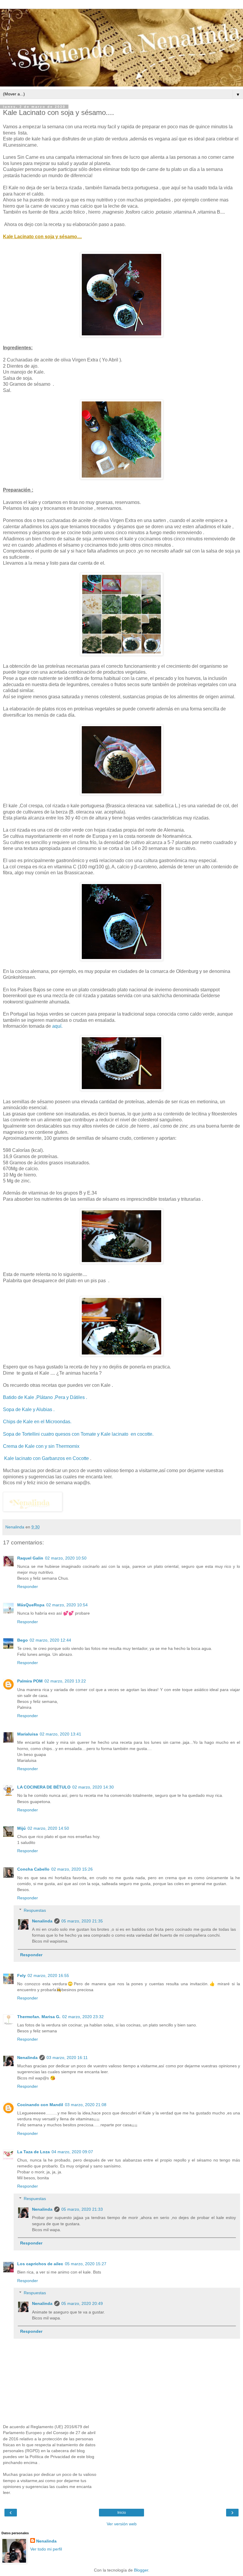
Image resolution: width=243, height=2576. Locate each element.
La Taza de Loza (33, 2152)
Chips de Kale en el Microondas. (37, 1422)
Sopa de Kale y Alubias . (29, 1409)
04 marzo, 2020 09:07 (72, 2152)
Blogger (141, 2570)
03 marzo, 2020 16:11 (67, 2058)
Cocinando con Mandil (40, 2105)
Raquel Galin (30, 1558)
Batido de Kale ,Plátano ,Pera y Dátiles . (45, 1397)
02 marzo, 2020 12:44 (50, 1640)
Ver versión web (122, 2524)
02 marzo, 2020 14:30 (93, 1787)
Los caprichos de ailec (40, 2264)
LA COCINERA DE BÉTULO (44, 1787)
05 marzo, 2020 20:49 (82, 2303)
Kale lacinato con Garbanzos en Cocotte (47, 1458)
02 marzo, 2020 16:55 (48, 1975)
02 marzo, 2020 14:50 (48, 1828)
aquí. (57, 1026)
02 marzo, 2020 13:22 (65, 1681)
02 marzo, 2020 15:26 (72, 1869)
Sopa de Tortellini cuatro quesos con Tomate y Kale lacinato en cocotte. (78, 1434)
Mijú (21, 1828)
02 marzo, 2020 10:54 (67, 1605)
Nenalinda (42, 1921)
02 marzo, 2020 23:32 (83, 2017)
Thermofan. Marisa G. (39, 2017)
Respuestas (35, 1910)
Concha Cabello (33, 1869)
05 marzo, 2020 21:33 (82, 2209)
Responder (28, 1586)
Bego (23, 1640)
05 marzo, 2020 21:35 (82, 1921)
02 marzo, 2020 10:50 (66, 1558)
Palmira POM (30, 1681)
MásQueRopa (31, 1605)
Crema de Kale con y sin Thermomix (42, 1446)
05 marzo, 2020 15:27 (86, 2264)
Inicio (122, 2513)
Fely (21, 1975)
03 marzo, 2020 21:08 (86, 2105)
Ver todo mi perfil (46, 2549)
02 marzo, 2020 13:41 (60, 1734)
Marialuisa (28, 1734)
